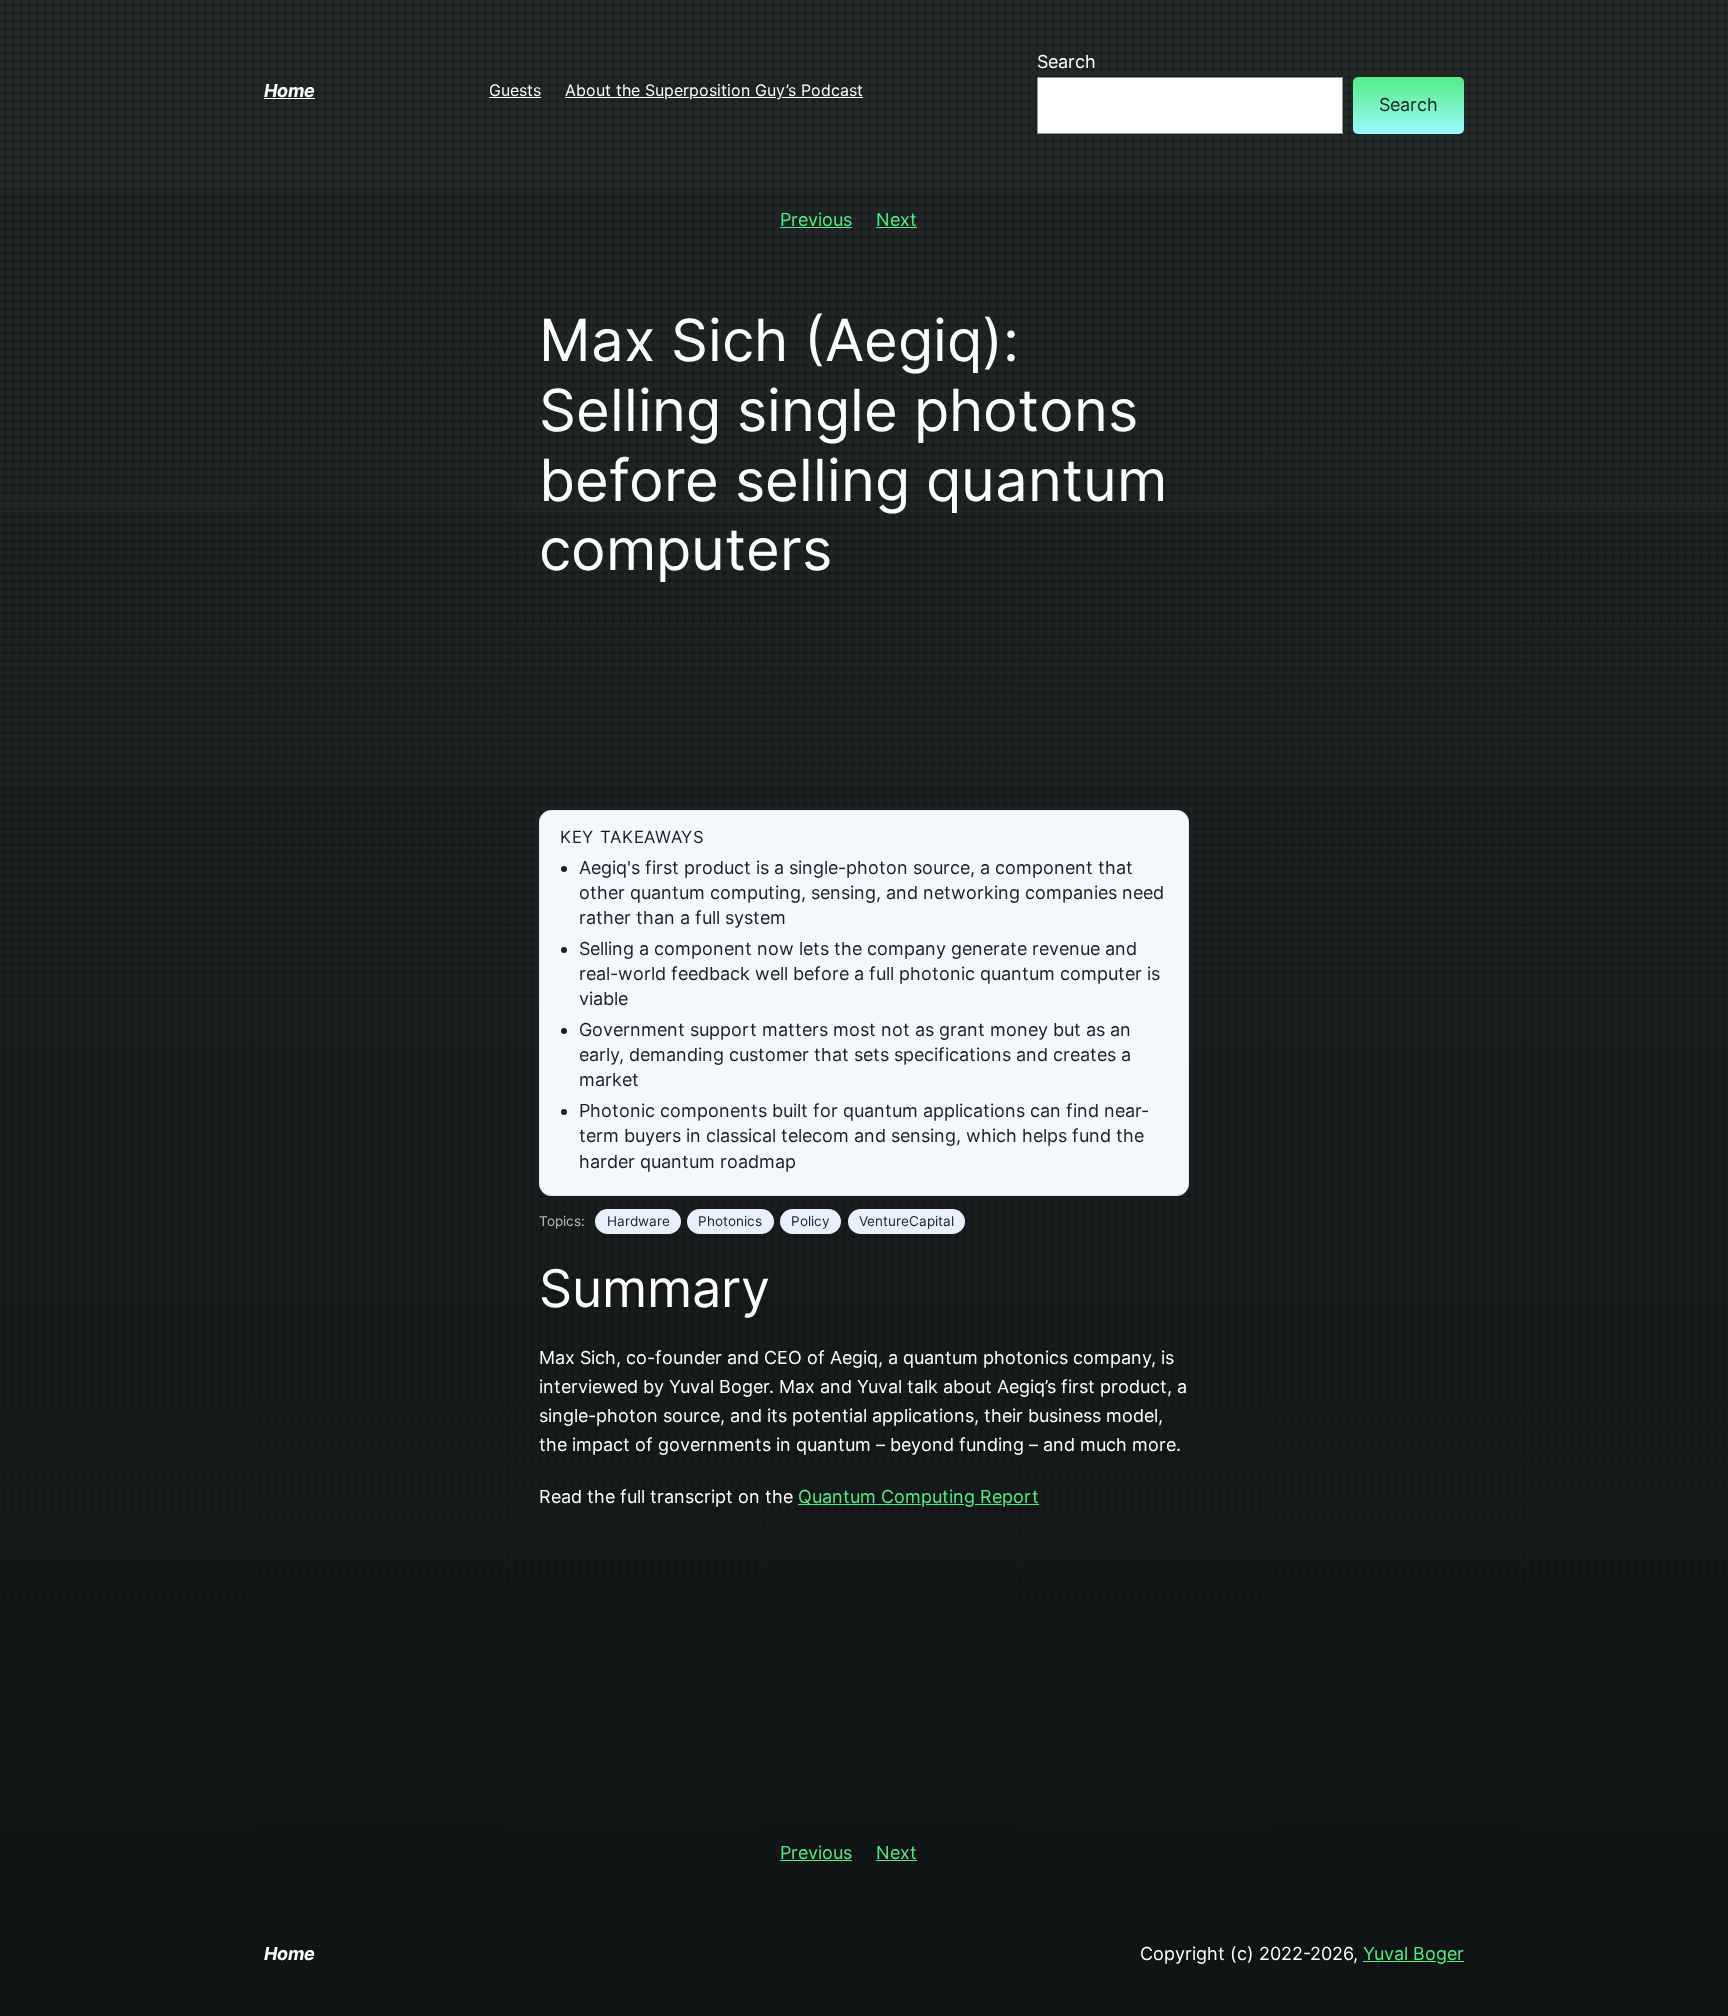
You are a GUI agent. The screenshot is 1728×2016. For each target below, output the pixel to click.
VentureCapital (906, 1221)
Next (896, 219)
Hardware (638, 1221)
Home (289, 90)
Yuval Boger (1413, 1953)
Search (1066, 61)
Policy (810, 1221)
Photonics (730, 1221)
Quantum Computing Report (918, 1496)
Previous (816, 219)
